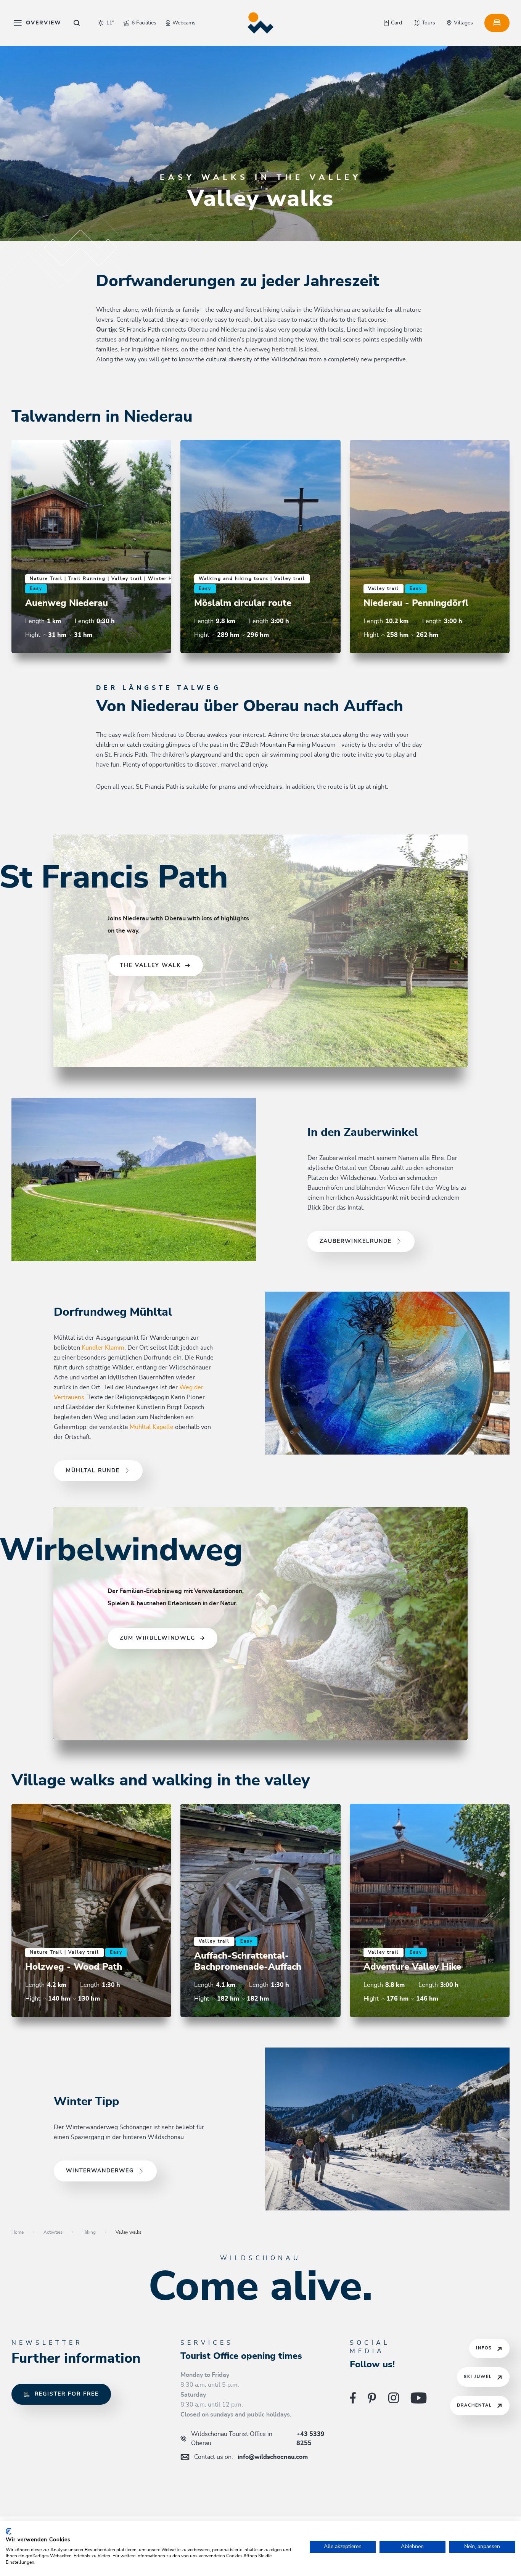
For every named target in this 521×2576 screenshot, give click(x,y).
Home (18, 2232)
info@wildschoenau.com (251, 2457)
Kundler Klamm (103, 1348)
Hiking (89, 2232)
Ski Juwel (478, 2377)
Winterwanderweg (100, 2171)
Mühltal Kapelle (152, 1427)
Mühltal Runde (93, 1471)
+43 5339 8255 (258, 2439)
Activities (53, 2232)
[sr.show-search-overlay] (77, 23)
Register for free (67, 2394)
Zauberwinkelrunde (356, 1241)
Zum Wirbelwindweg (158, 1638)
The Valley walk (150, 965)
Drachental (474, 2405)
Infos (484, 2348)
